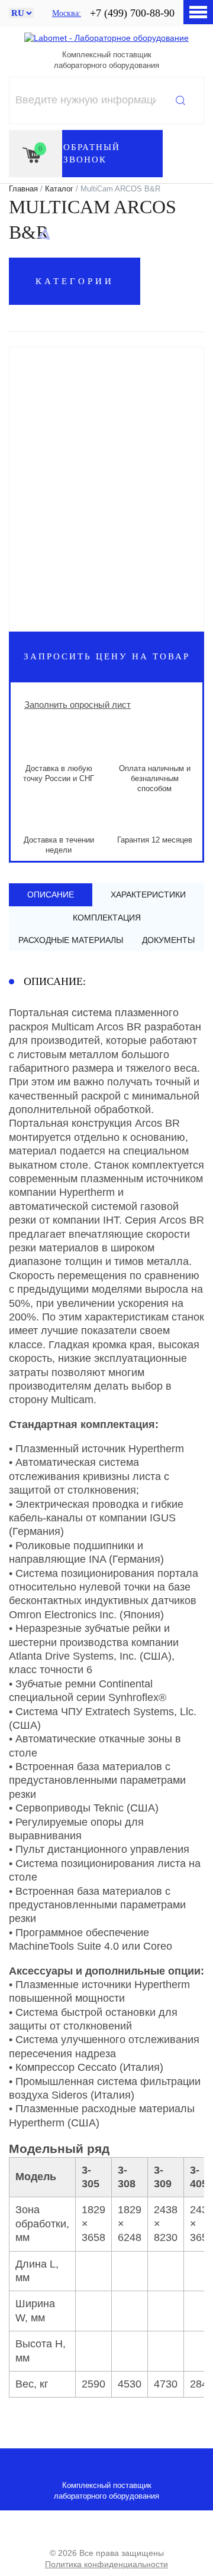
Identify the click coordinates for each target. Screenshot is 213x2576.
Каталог (59, 189)
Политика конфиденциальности (106, 2564)
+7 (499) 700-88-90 (132, 13)
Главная (23, 189)
